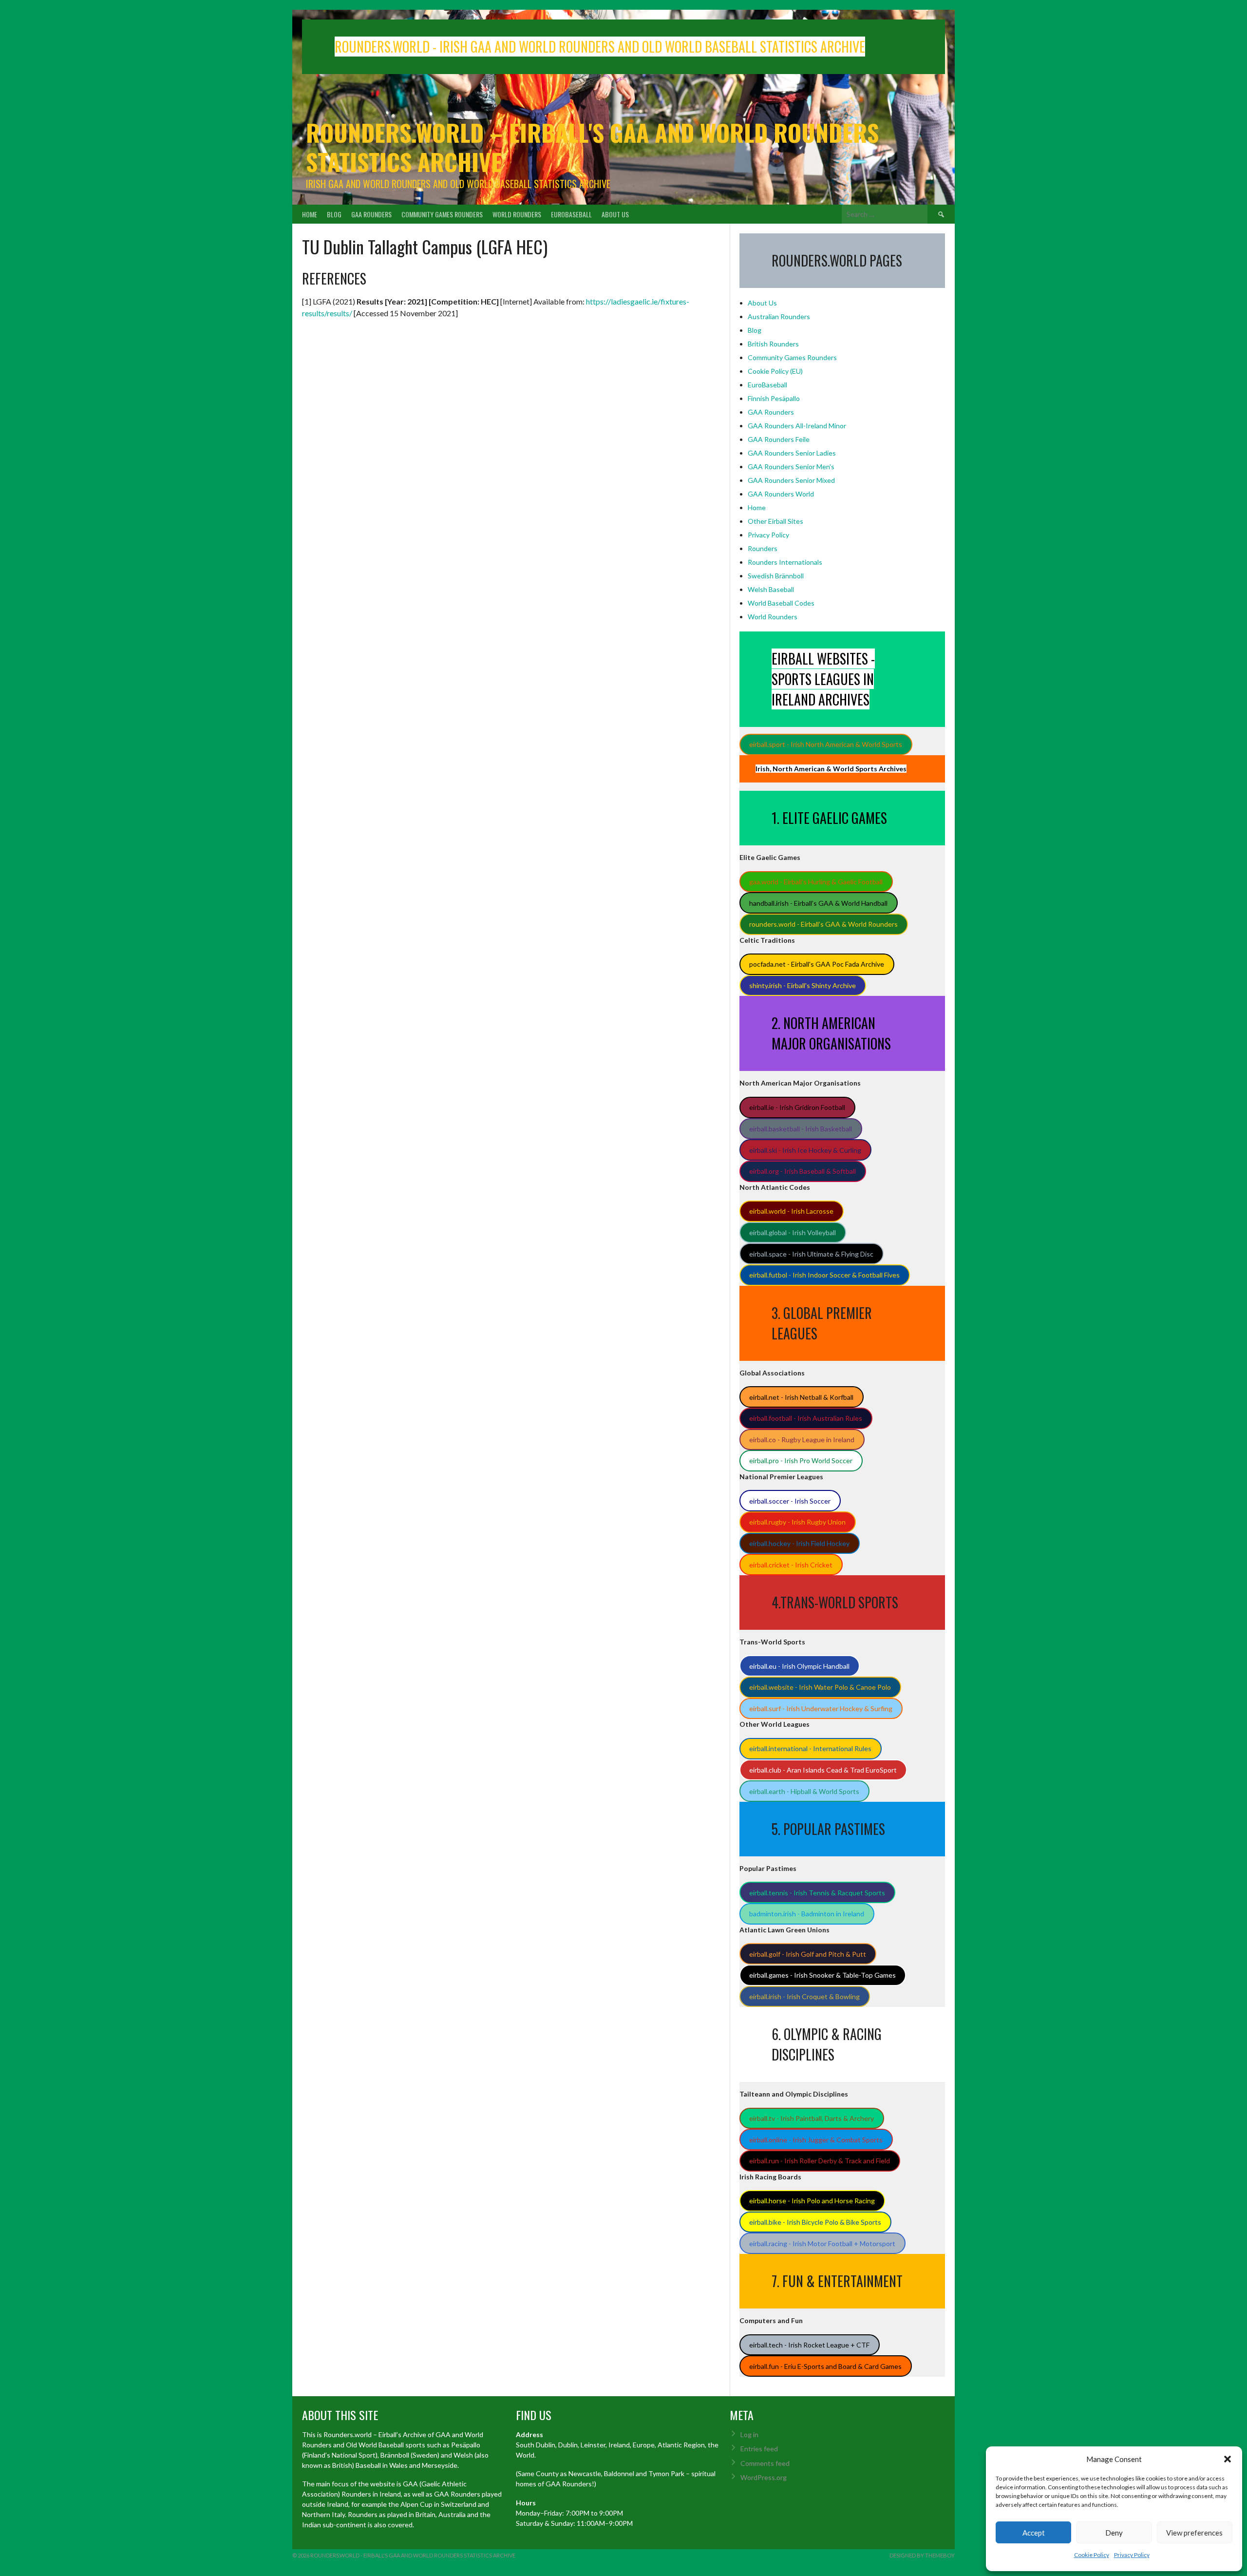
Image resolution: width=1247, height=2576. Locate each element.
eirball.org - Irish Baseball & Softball (803, 1171)
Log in (749, 2434)
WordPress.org (764, 2477)
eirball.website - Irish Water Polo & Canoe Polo (820, 1687)
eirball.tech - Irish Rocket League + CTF (809, 2345)
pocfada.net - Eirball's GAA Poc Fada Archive (817, 964)
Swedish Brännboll (776, 576)
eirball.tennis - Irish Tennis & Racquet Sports (817, 1893)
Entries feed (759, 2449)
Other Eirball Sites (775, 521)
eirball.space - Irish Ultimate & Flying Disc (811, 1254)
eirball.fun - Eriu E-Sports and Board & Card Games (825, 2366)
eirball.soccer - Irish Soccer (790, 1501)
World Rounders (517, 214)
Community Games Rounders (442, 214)
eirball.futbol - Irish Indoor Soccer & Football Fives (824, 1275)
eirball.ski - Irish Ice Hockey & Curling (805, 1150)
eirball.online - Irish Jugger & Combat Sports (816, 2140)
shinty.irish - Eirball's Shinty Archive (803, 985)
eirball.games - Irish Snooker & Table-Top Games (822, 1975)
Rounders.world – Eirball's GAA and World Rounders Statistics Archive (592, 147)
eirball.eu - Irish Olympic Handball (799, 1666)
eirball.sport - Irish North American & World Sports (826, 744)
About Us (615, 214)
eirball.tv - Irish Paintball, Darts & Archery (812, 2118)
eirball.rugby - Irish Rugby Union (797, 1522)
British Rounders (773, 344)
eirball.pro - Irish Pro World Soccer (801, 1460)
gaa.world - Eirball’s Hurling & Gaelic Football (816, 882)
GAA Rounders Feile (779, 439)
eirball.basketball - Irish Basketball (801, 1129)
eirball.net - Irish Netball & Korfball (801, 1397)
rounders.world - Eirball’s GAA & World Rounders (823, 924)
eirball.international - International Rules (810, 1748)
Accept (1034, 2533)
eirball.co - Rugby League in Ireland (802, 1440)
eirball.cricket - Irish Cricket (791, 1565)
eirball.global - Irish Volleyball (793, 1232)
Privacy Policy (1132, 2555)
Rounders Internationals (785, 562)
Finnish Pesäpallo (774, 398)
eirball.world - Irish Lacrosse (791, 1211)
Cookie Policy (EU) (775, 371)
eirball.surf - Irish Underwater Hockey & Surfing (821, 1708)
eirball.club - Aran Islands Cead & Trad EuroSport (823, 1770)
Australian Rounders (779, 316)
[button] (1228, 2459)
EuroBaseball (571, 214)
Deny (1114, 2533)
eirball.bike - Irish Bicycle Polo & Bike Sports (815, 2222)
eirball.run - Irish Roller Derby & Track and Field (820, 2161)
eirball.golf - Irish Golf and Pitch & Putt (808, 1954)
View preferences (1194, 2533)
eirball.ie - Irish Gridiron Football (797, 1107)
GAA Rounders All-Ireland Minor (797, 426)
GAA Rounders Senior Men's (791, 467)
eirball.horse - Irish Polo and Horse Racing (812, 2201)
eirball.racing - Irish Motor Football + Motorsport (822, 2243)
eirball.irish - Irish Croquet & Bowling (804, 1996)
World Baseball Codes (781, 603)
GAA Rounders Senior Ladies (792, 453)
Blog (334, 214)
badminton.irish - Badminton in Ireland (807, 1914)
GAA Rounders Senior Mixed (791, 480)
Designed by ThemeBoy (922, 2555)
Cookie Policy (1092, 2555)
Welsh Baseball (771, 589)
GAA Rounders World (781, 494)
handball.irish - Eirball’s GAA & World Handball (818, 903)
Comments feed (765, 2463)
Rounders (763, 548)
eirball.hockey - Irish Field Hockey (799, 1543)
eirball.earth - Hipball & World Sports (804, 1791)
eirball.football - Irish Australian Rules (806, 1418)
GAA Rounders (371, 214)
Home (310, 214)
